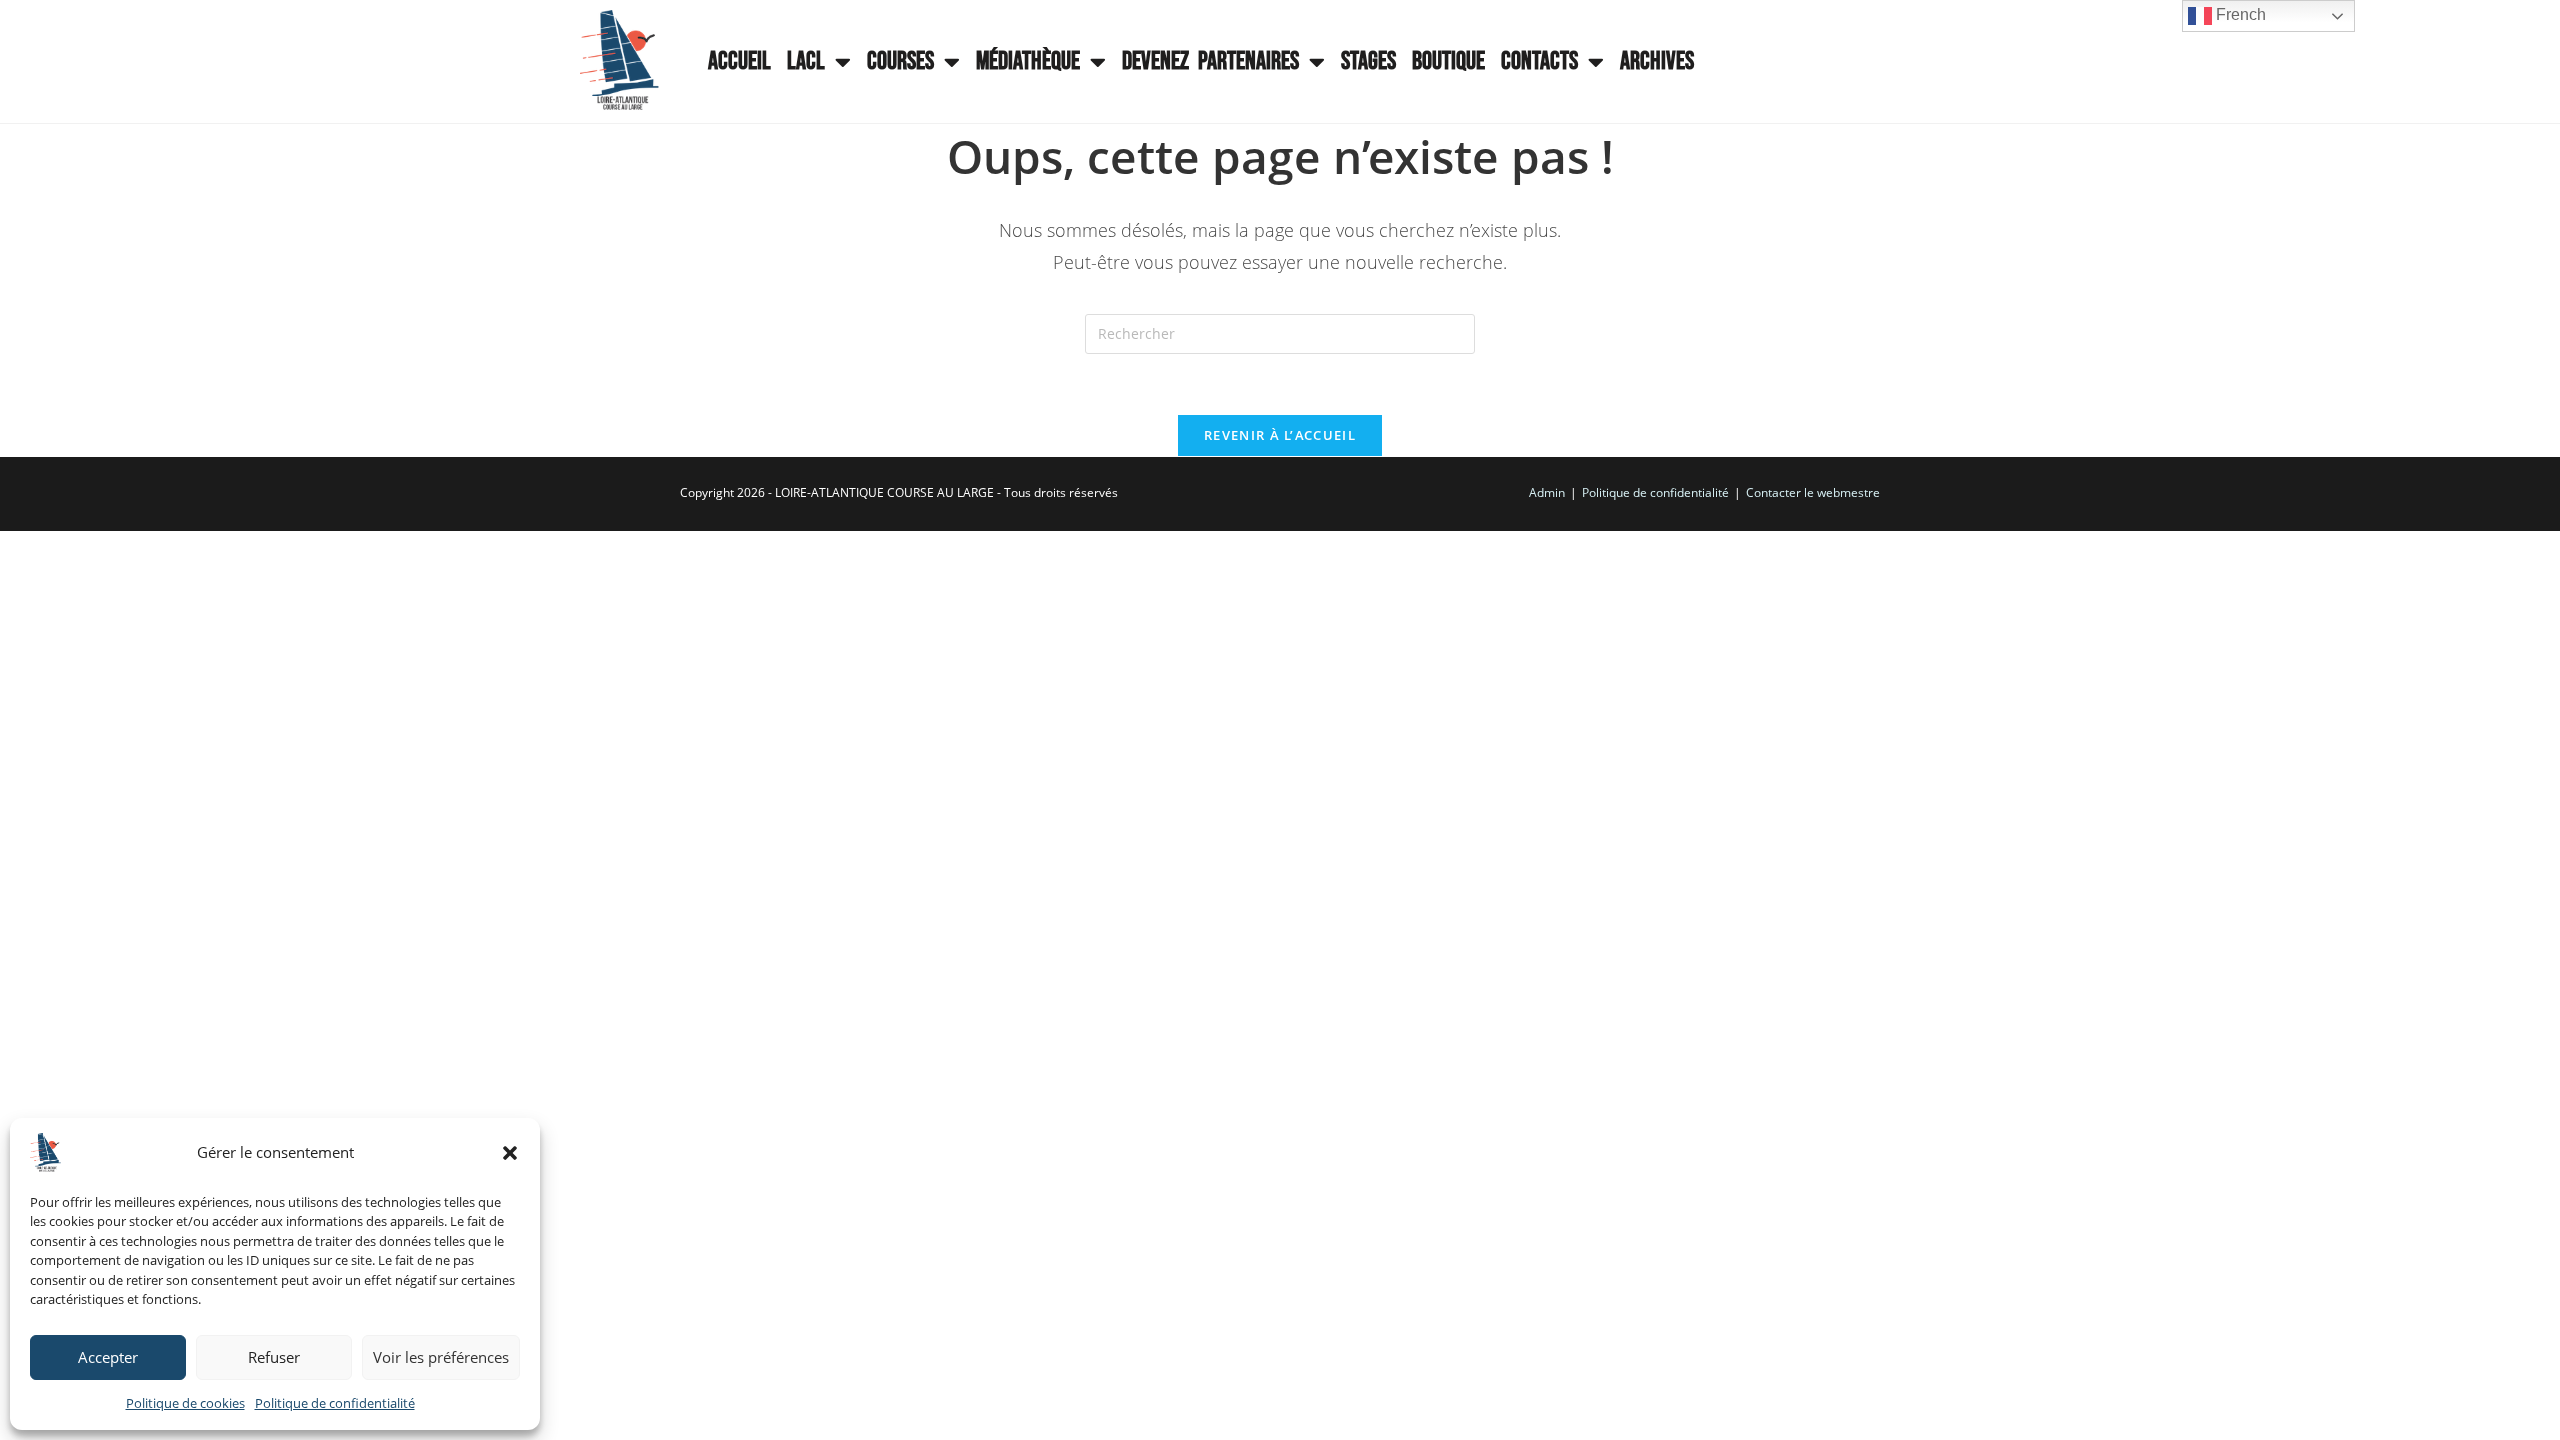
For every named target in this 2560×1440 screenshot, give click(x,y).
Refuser (274, 1357)
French (2239, 14)
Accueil (739, 61)
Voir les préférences (441, 1357)
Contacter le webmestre (1813, 492)
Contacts (1539, 61)
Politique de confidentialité (335, 1403)
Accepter (108, 1357)
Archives (1657, 61)
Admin (1547, 492)
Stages (1368, 61)
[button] (510, 1153)
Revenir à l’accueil (1280, 435)
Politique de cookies (185, 1403)
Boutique (1448, 61)
